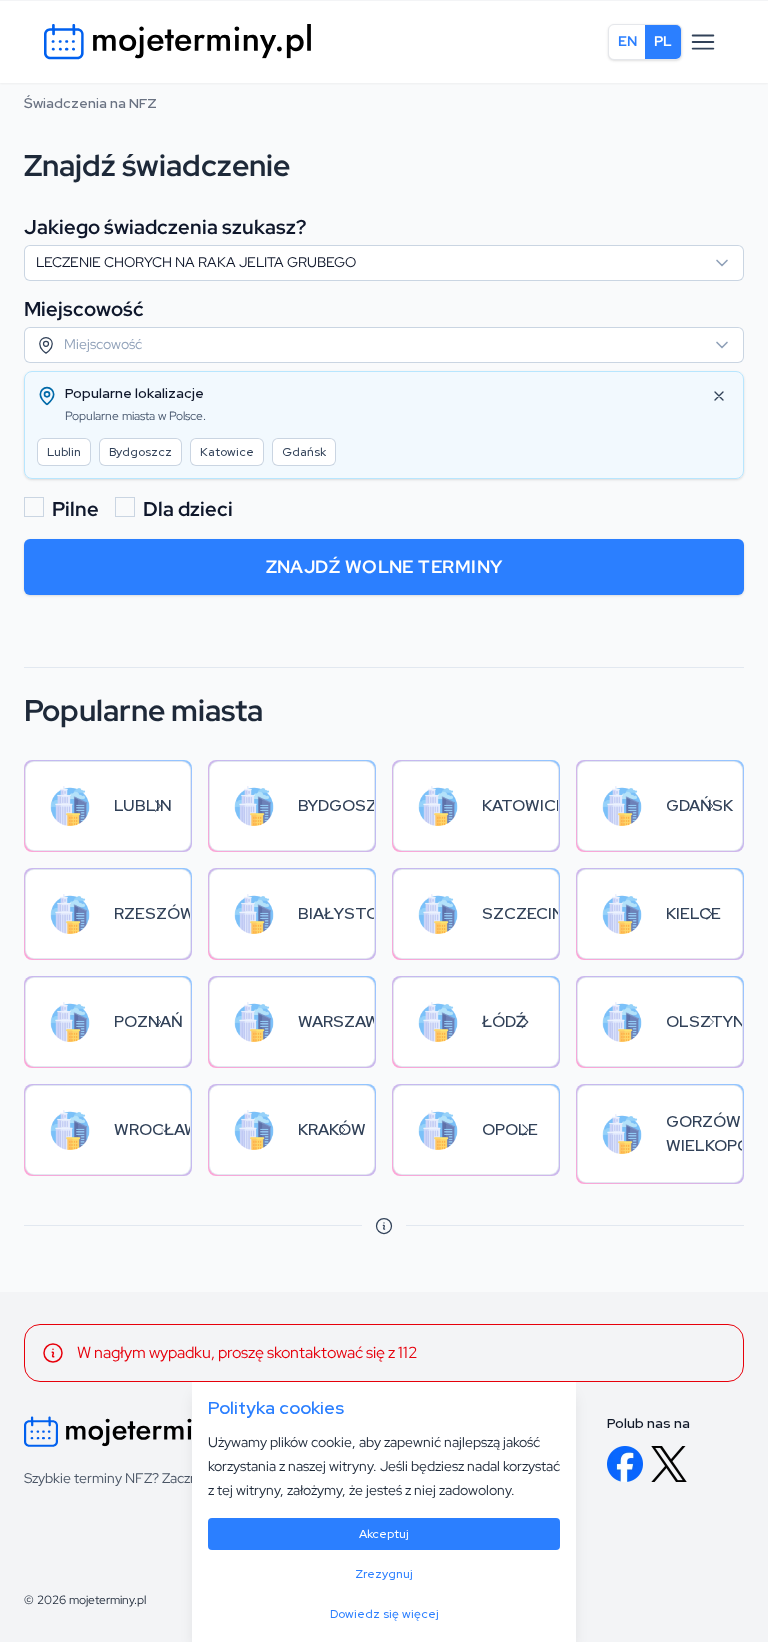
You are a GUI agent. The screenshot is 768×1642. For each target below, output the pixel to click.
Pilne (75, 509)
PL (663, 41)
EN (627, 41)
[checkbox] (34, 507)
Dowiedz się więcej (384, 1614)
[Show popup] (728, 263)
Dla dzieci (188, 509)
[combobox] (384, 263)
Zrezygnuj (384, 1574)
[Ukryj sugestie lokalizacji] (719, 396)
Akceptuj (384, 1534)
